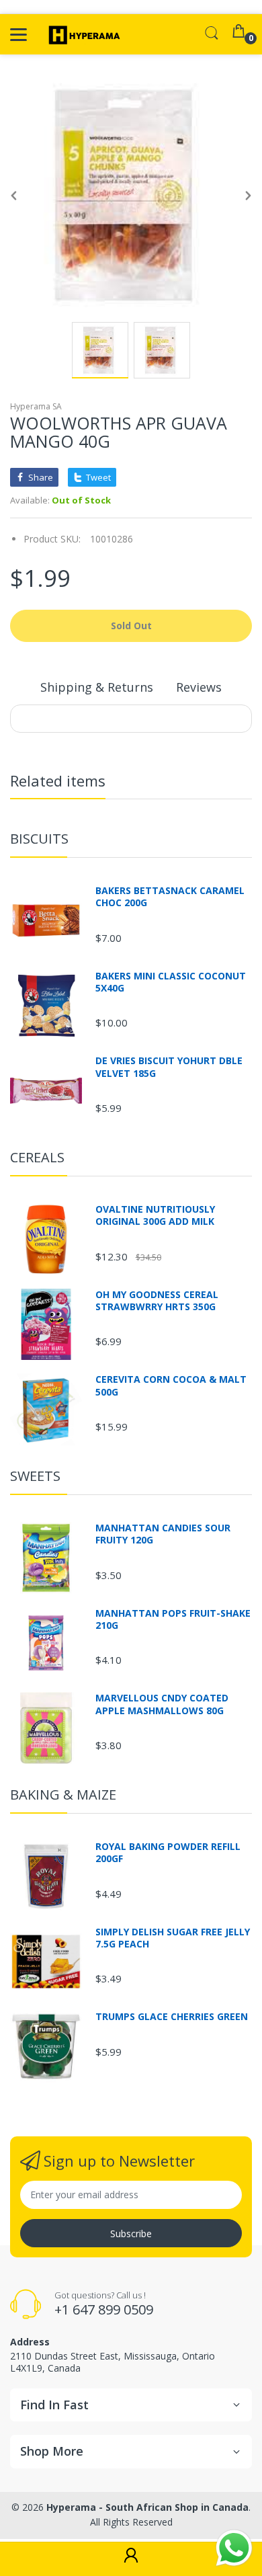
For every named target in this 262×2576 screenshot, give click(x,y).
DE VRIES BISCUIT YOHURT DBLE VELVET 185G (169, 1067)
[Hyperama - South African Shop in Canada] (82, 34)
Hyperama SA (36, 406)
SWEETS (35, 1476)
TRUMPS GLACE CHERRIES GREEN (172, 2017)
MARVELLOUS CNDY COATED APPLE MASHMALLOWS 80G (162, 1704)
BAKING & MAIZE (63, 1795)
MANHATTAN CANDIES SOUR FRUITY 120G (163, 1534)
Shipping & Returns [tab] (97, 687)
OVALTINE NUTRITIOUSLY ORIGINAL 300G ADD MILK (155, 1215)
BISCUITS (39, 839)
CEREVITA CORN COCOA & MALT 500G (171, 1385)
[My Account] (131, 2559)
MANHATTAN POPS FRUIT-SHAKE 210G (173, 1619)
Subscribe (131, 2233)
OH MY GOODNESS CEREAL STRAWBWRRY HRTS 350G (157, 1301)
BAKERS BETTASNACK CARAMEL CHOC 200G (170, 897)
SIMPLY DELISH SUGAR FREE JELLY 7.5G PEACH (173, 1938)
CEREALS (37, 1157)
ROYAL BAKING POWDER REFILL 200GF (168, 1853)
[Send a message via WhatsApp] (234, 2548)
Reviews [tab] (199, 687)
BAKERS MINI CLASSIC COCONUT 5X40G (171, 982)
